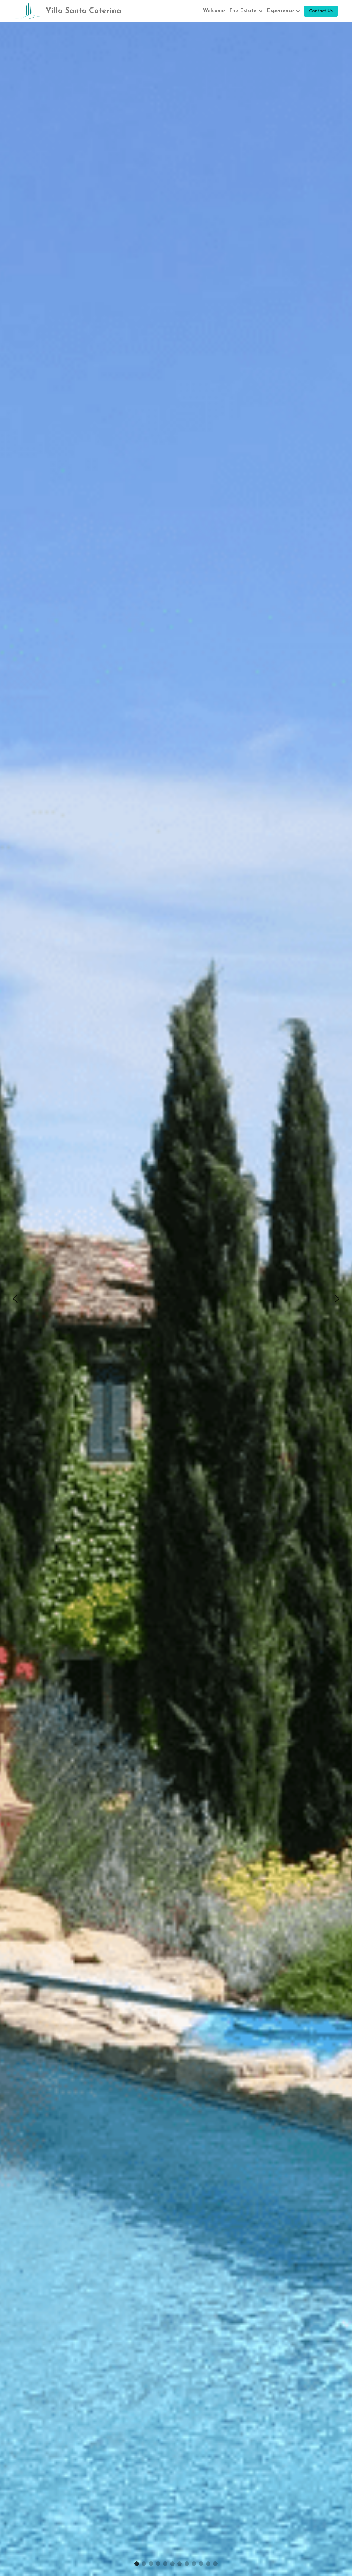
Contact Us (321, 11)
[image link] (28, 11)
